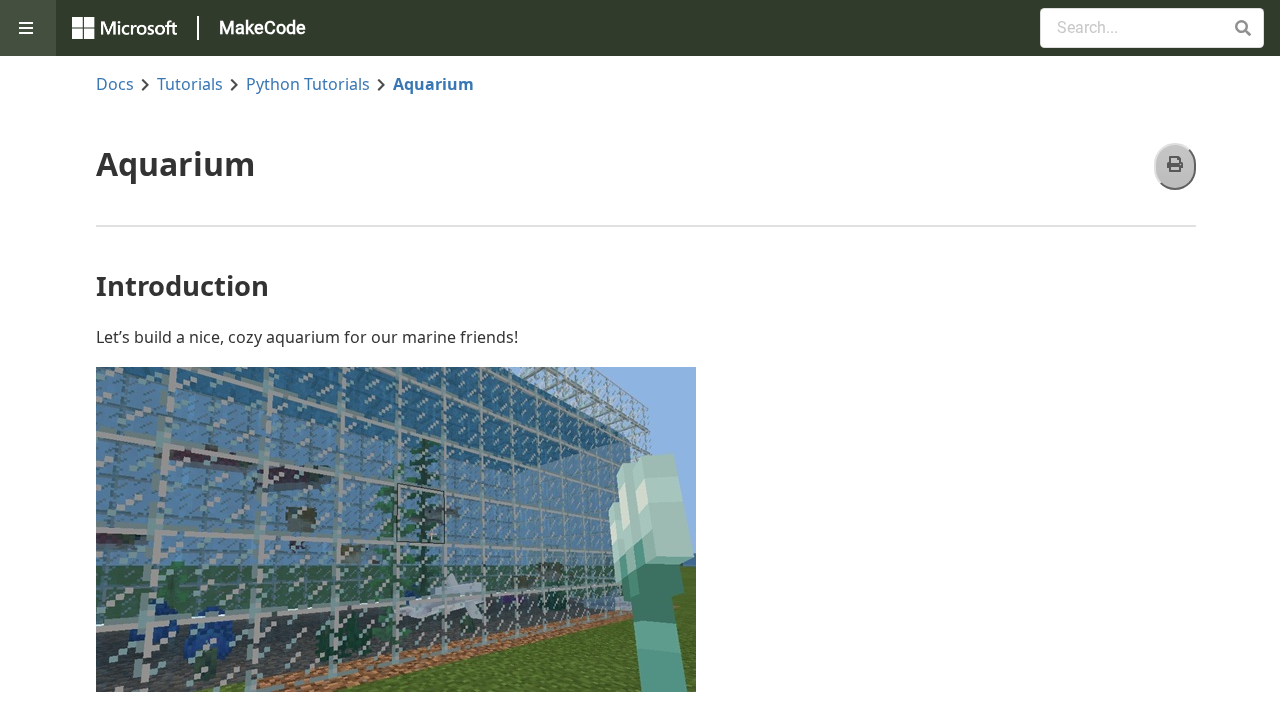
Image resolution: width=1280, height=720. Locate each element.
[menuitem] (28, 28)
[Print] (1175, 166)
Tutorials (190, 84)
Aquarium (433, 84)
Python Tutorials (308, 84)
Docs (115, 84)
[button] (1242, 28)
